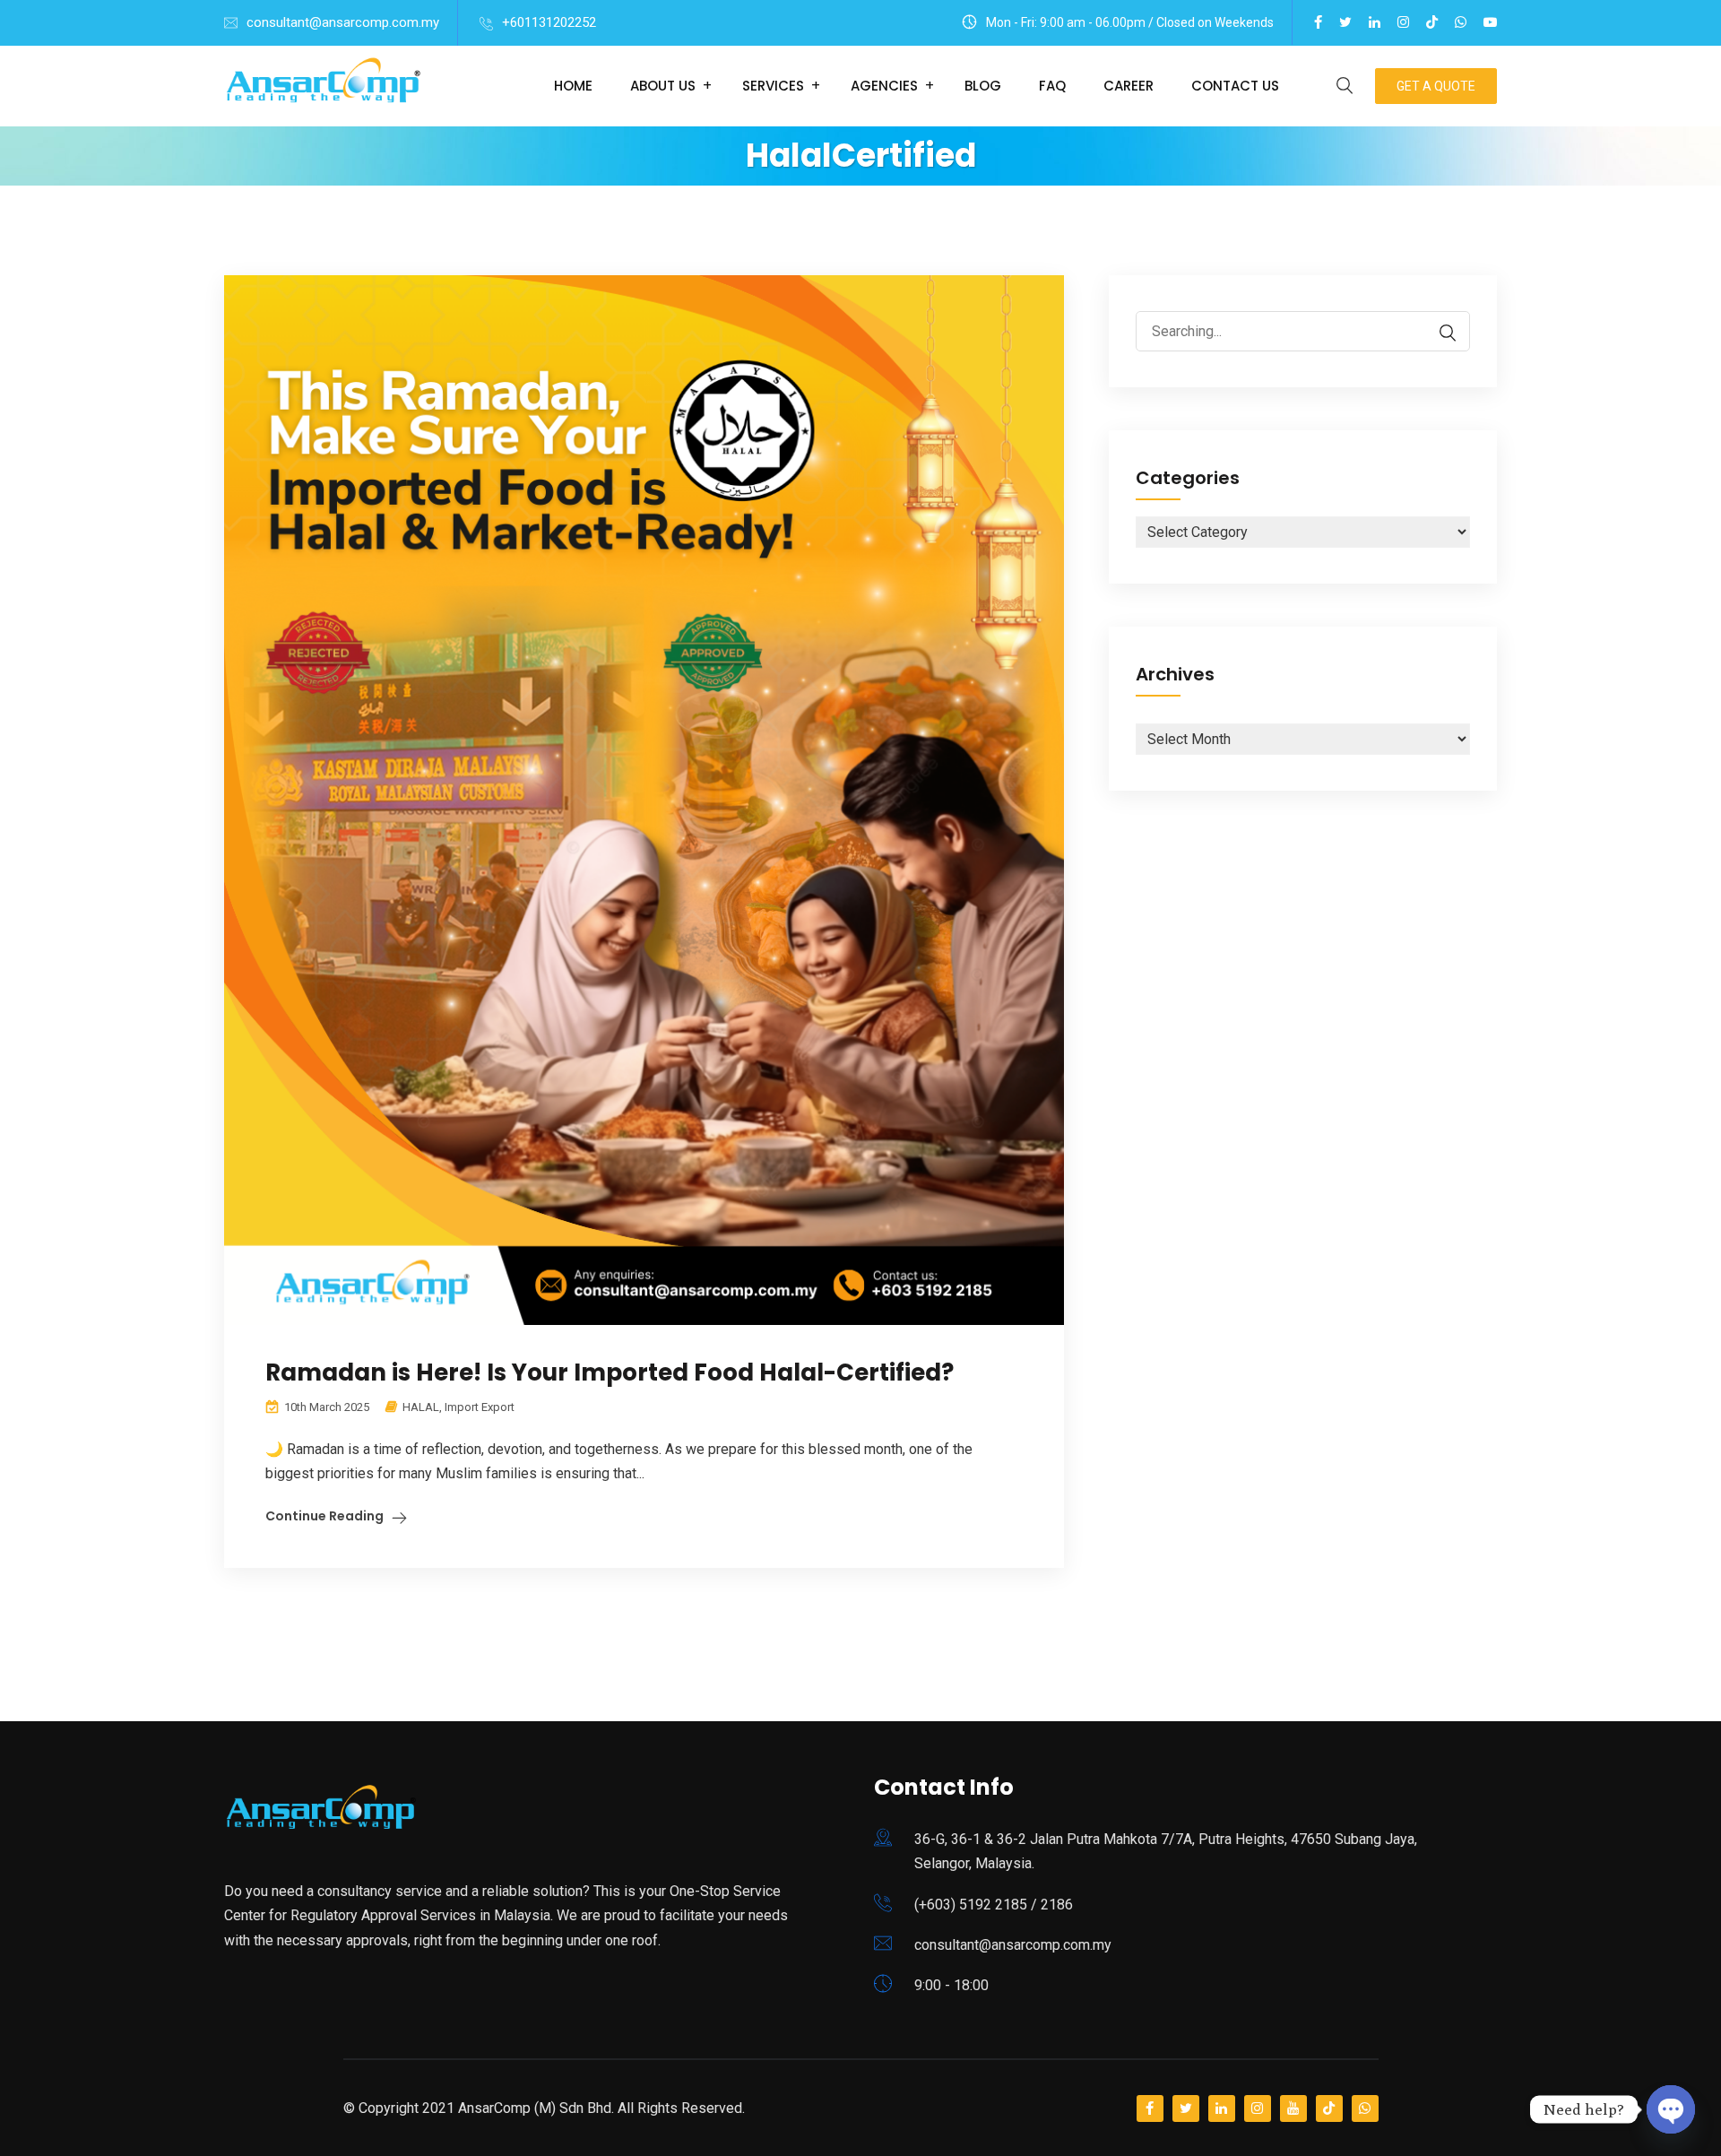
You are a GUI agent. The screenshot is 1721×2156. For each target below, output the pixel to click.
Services (773, 86)
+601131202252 (549, 22)
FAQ (1052, 86)
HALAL (421, 1407)
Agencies (884, 86)
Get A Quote (1436, 86)
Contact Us (1235, 86)
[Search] (1439, 333)
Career (1129, 86)
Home (573, 86)
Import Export (480, 1407)
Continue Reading (324, 1516)
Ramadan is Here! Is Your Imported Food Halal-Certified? (610, 1372)
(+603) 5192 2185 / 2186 (994, 1905)
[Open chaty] (1671, 2103)
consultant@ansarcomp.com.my (343, 22)
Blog (983, 86)
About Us (663, 86)
